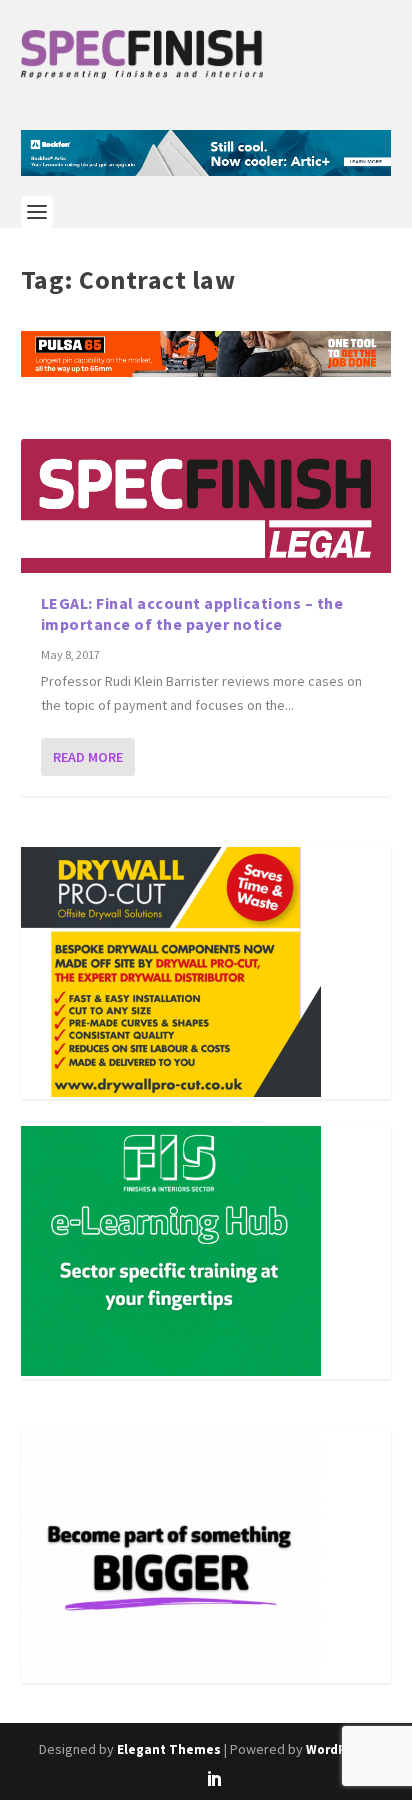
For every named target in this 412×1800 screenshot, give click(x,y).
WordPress (339, 1749)
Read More (88, 757)
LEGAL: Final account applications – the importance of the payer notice (192, 613)
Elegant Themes (169, 1749)
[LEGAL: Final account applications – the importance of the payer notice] (206, 506)
